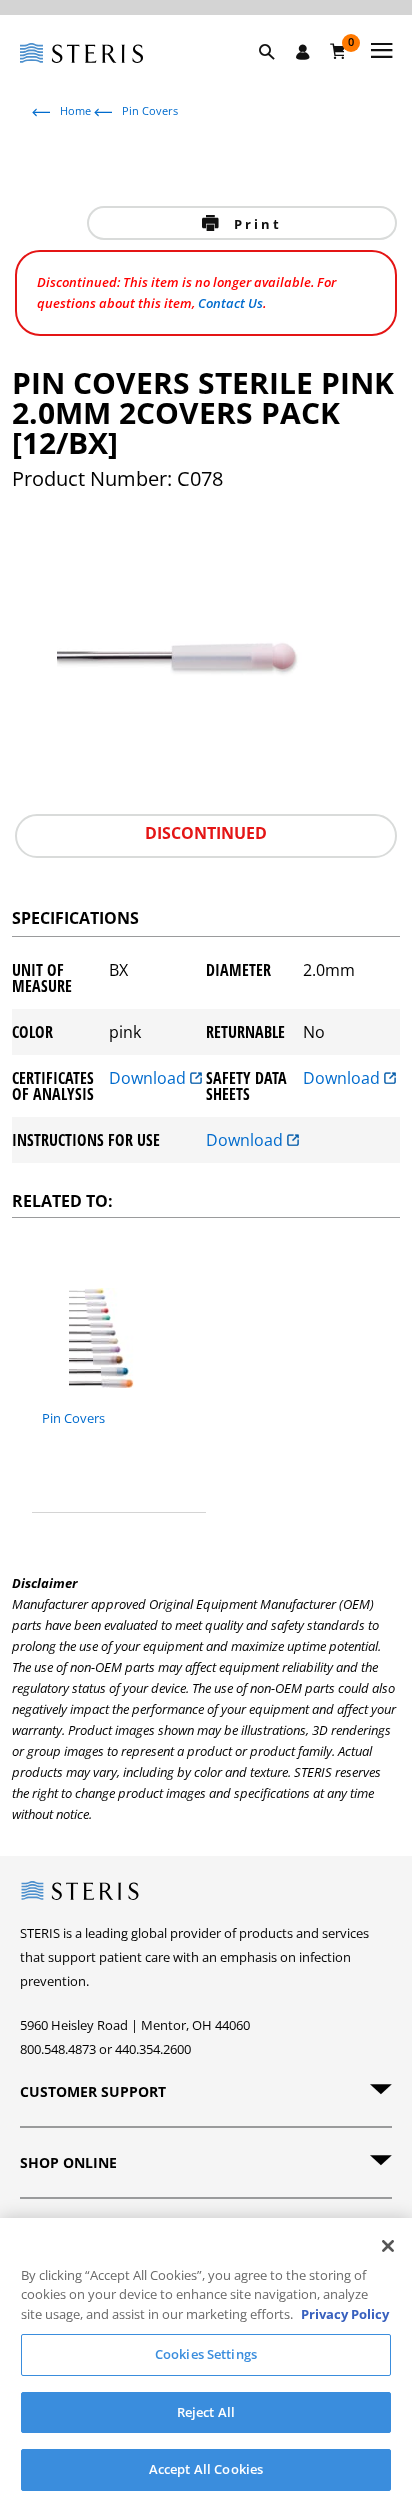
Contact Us (230, 303)
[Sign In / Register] (303, 52)
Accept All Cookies (206, 2469)
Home (75, 110)
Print (254, 224)
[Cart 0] (338, 51)
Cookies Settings (206, 2354)
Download (149, 1079)
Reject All (206, 2412)
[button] (277, 75)
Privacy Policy (345, 2314)
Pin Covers (150, 110)
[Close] (388, 2246)
